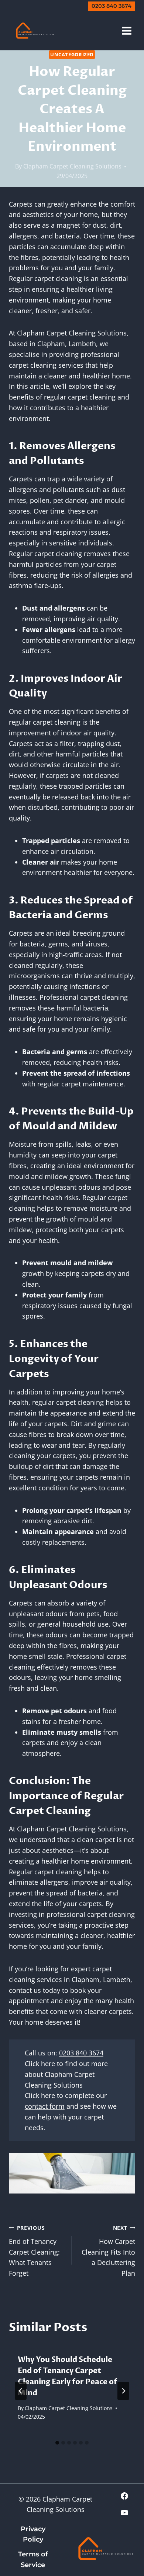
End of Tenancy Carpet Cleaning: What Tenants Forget (34, 2251)
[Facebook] (124, 2496)
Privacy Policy (33, 2534)
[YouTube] (124, 2513)
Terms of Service (33, 2560)
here (48, 2064)
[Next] (123, 2391)
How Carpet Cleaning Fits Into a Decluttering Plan (108, 2251)
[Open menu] (126, 31)
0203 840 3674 (112, 6)
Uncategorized (72, 55)
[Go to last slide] (21, 2391)
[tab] (57, 2443)
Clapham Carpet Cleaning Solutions (72, 166)
